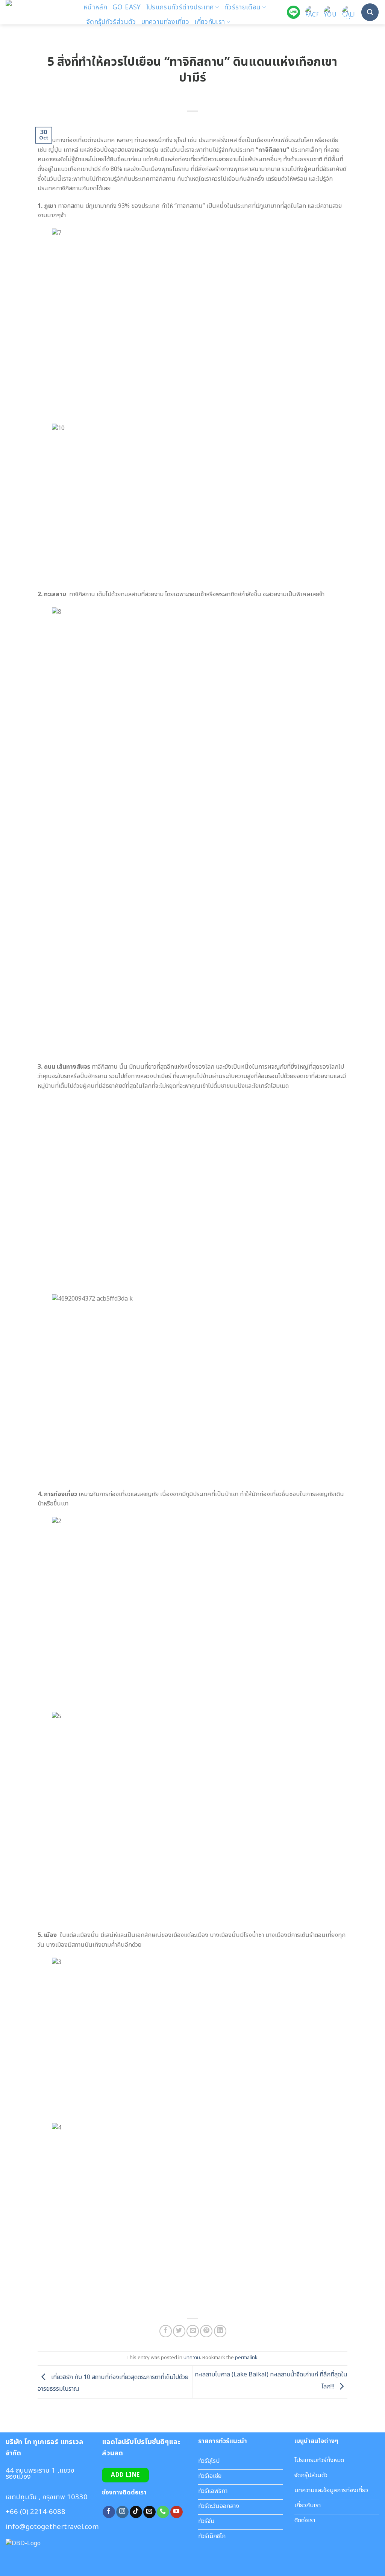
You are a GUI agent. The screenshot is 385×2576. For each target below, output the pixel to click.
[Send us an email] (149, 2512)
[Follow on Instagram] (122, 2512)
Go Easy (127, 7)
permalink (246, 2358)
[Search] (370, 12)
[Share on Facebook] (166, 2331)
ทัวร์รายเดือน (243, 7)
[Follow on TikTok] (136, 2512)
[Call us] (163, 2512)
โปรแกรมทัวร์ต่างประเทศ (180, 7)
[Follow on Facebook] (109, 2512)
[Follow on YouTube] (177, 2512)
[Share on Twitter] (179, 2331)
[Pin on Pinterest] (206, 2331)
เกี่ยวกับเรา (210, 22)
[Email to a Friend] (193, 2331)
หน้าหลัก (95, 7)
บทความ (192, 2358)
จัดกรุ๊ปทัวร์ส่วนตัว (111, 22)
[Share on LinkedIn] (220, 2331)
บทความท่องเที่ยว (165, 22)
